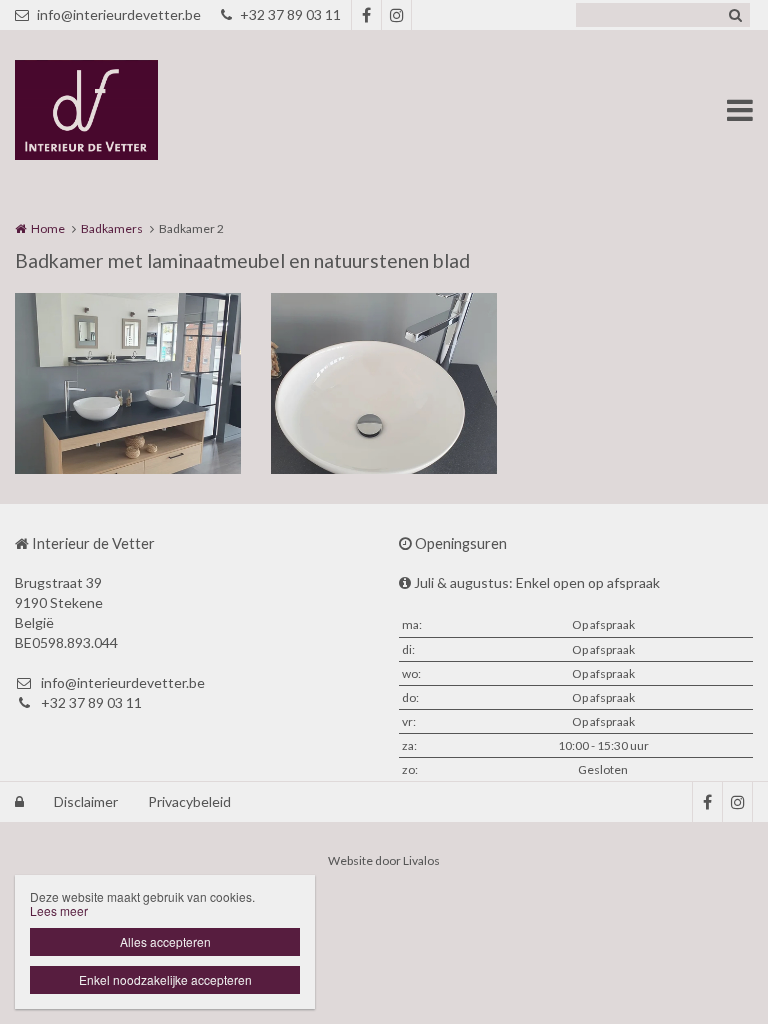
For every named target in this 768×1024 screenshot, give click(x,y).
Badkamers (112, 228)
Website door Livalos (384, 860)
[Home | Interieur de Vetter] (116, 110)
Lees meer (59, 910)
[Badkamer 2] (128, 383)
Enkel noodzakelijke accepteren (165, 979)
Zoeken (735, 15)
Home (48, 228)
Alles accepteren (165, 941)
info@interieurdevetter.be (119, 14)
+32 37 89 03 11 (290, 14)
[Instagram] (396, 15)
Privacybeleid (189, 801)
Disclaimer (86, 801)
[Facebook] (366, 15)
